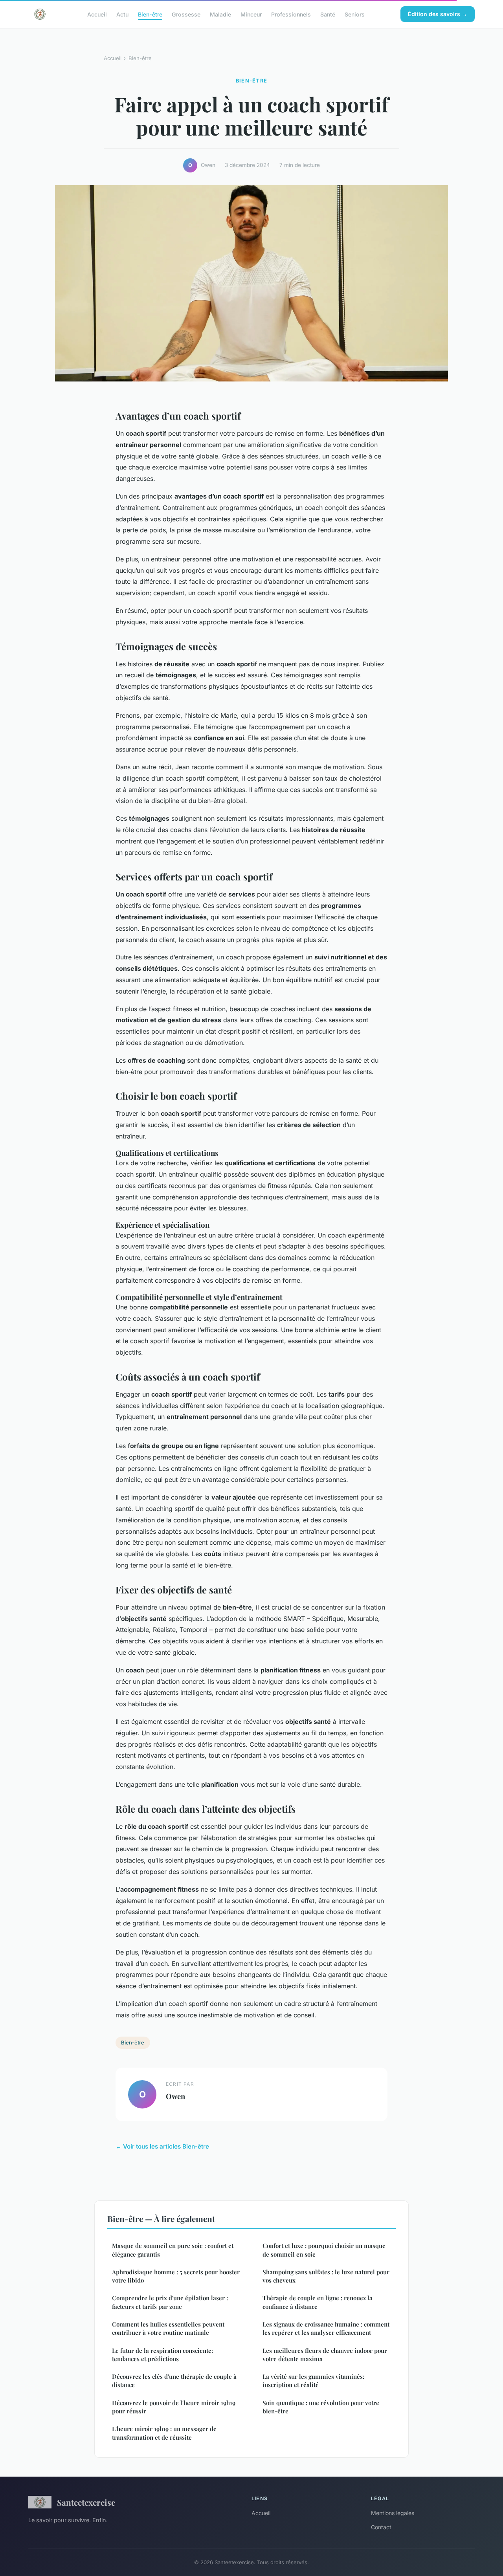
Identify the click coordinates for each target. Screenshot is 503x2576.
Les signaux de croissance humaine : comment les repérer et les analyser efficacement (326, 2328)
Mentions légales (393, 2513)
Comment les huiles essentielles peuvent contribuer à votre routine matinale (168, 2328)
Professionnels (291, 14)
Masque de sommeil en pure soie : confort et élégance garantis (173, 2250)
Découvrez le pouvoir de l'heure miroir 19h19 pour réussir (174, 2407)
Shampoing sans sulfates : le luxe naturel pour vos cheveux (326, 2276)
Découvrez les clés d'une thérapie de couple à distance (174, 2381)
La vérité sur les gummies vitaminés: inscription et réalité (313, 2381)
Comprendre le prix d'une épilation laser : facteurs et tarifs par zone (170, 2302)
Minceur (251, 14)
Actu (122, 14)
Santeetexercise (86, 2502)
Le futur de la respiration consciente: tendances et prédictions (162, 2355)
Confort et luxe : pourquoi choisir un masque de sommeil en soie (324, 2250)
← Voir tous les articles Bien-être (162, 2146)
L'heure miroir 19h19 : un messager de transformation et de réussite (164, 2433)
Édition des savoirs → (438, 14)
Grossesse (186, 14)
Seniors (355, 14)
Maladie (220, 14)
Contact (381, 2527)
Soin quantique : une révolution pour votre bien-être (321, 2407)
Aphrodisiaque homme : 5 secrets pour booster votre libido (176, 2276)
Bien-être (150, 14)
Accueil (97, 14)
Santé (328, 14)
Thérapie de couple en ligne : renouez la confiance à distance (318, 2302)
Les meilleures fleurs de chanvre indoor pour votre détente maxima (325, 2355)
